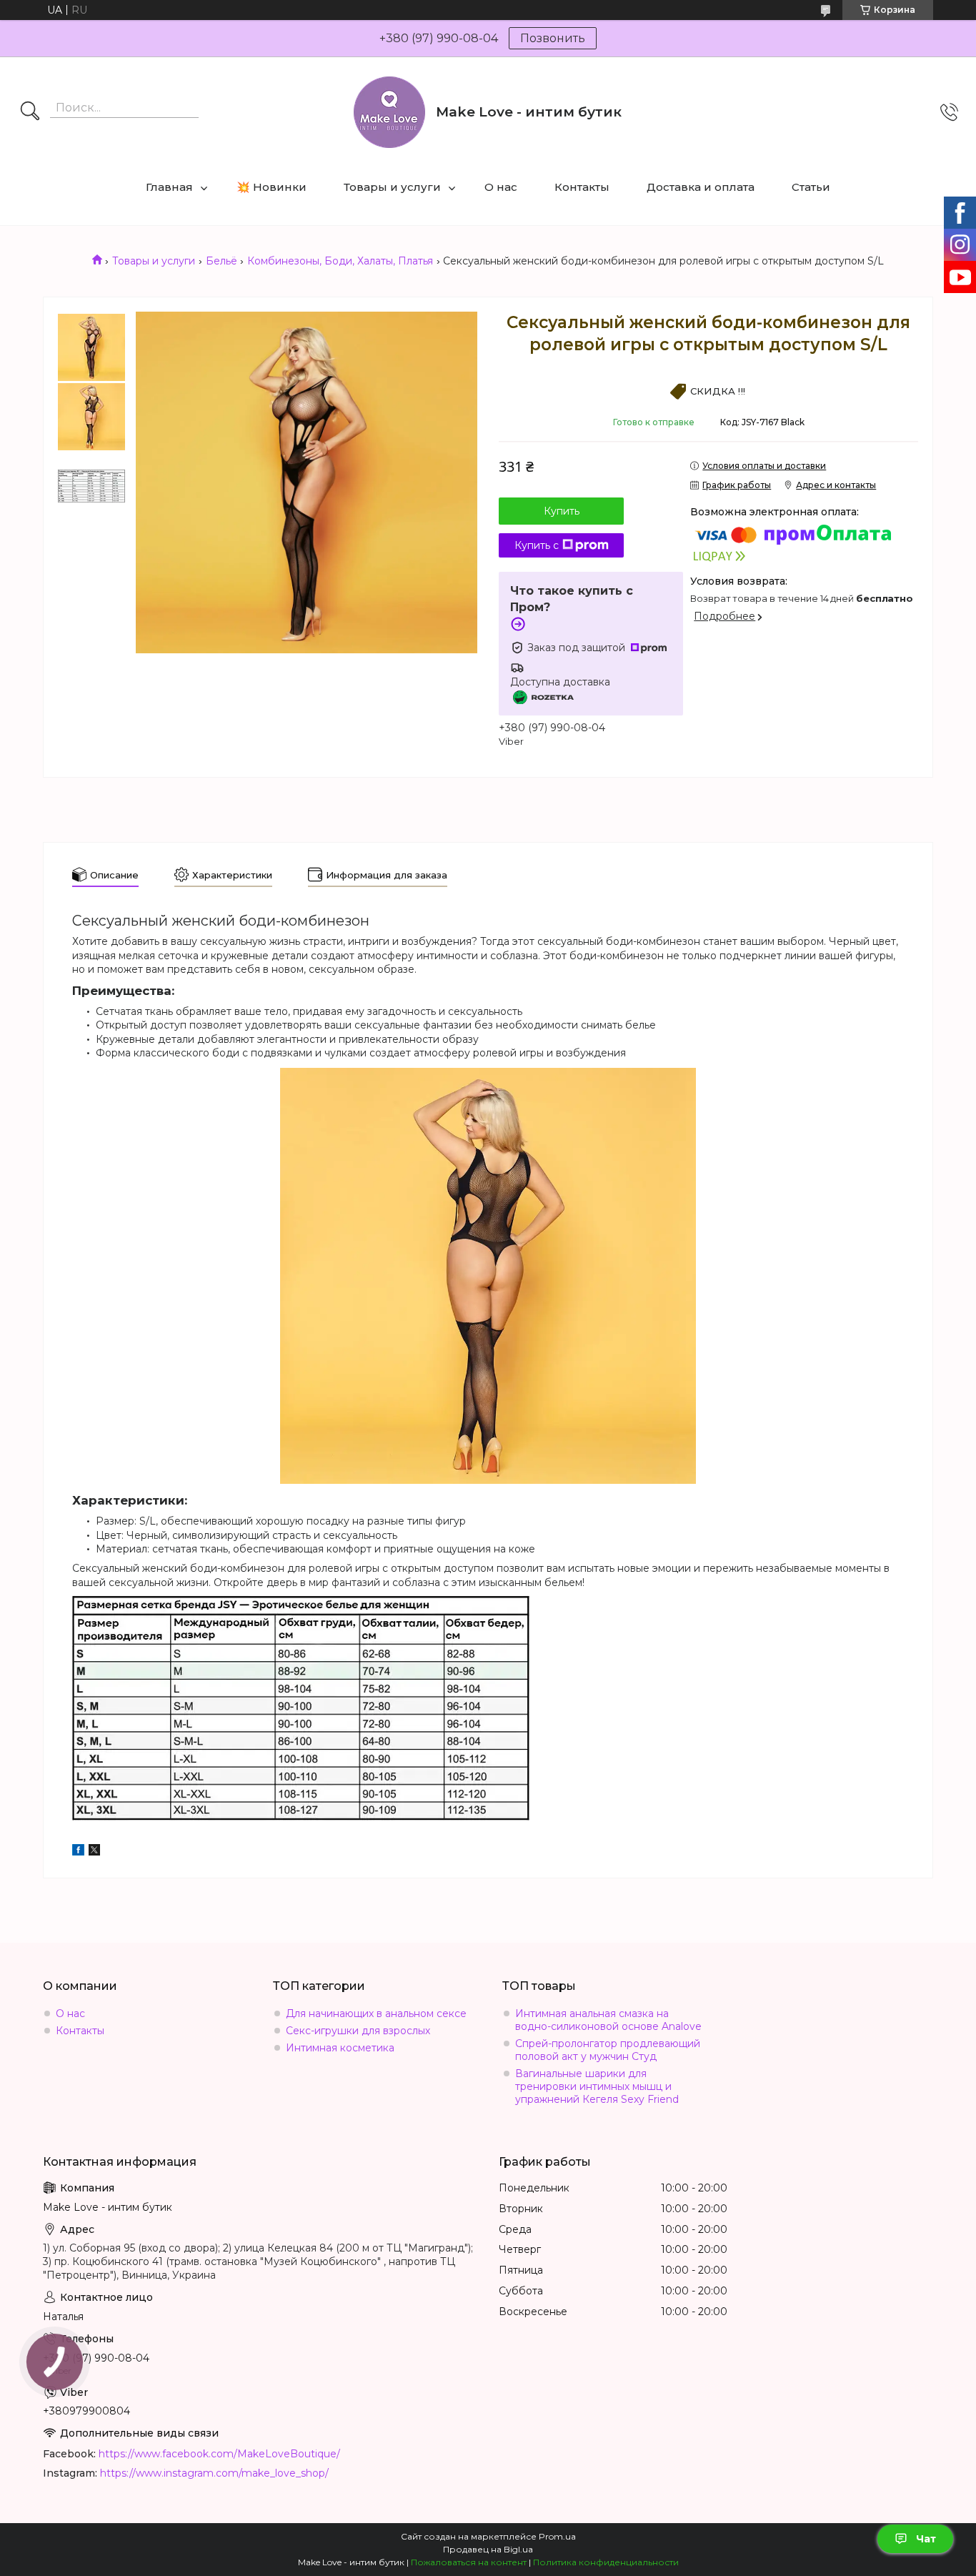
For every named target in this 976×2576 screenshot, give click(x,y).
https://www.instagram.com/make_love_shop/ (214, 2473)
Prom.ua (557, 2536)
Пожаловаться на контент (469, 2562)
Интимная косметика (340, 2048)
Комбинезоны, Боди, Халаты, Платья (340, 261)
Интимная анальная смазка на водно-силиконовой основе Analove (608, 2020)
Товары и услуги (392, 187)
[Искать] (30, 112)
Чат (926, 2539)
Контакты (582, 187)
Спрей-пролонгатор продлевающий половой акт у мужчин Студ (608, 2050)
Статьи (811, 187)
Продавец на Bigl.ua (488, 2549)
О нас (501, 187)
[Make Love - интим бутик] (389, 112)
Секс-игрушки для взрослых (358, 2031)
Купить (562, 511)
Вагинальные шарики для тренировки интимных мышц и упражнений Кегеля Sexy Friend (597, 2086)
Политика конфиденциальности (606, 2562)
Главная (169, 187)
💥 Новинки (272, 187)
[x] (94, 1852)
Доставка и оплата (701, 187)
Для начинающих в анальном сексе (376, 2013)
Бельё (221, 261)
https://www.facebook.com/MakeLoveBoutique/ (219, 2454)
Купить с (537, 545)
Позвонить (553, 38)
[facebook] (78, 1852)
